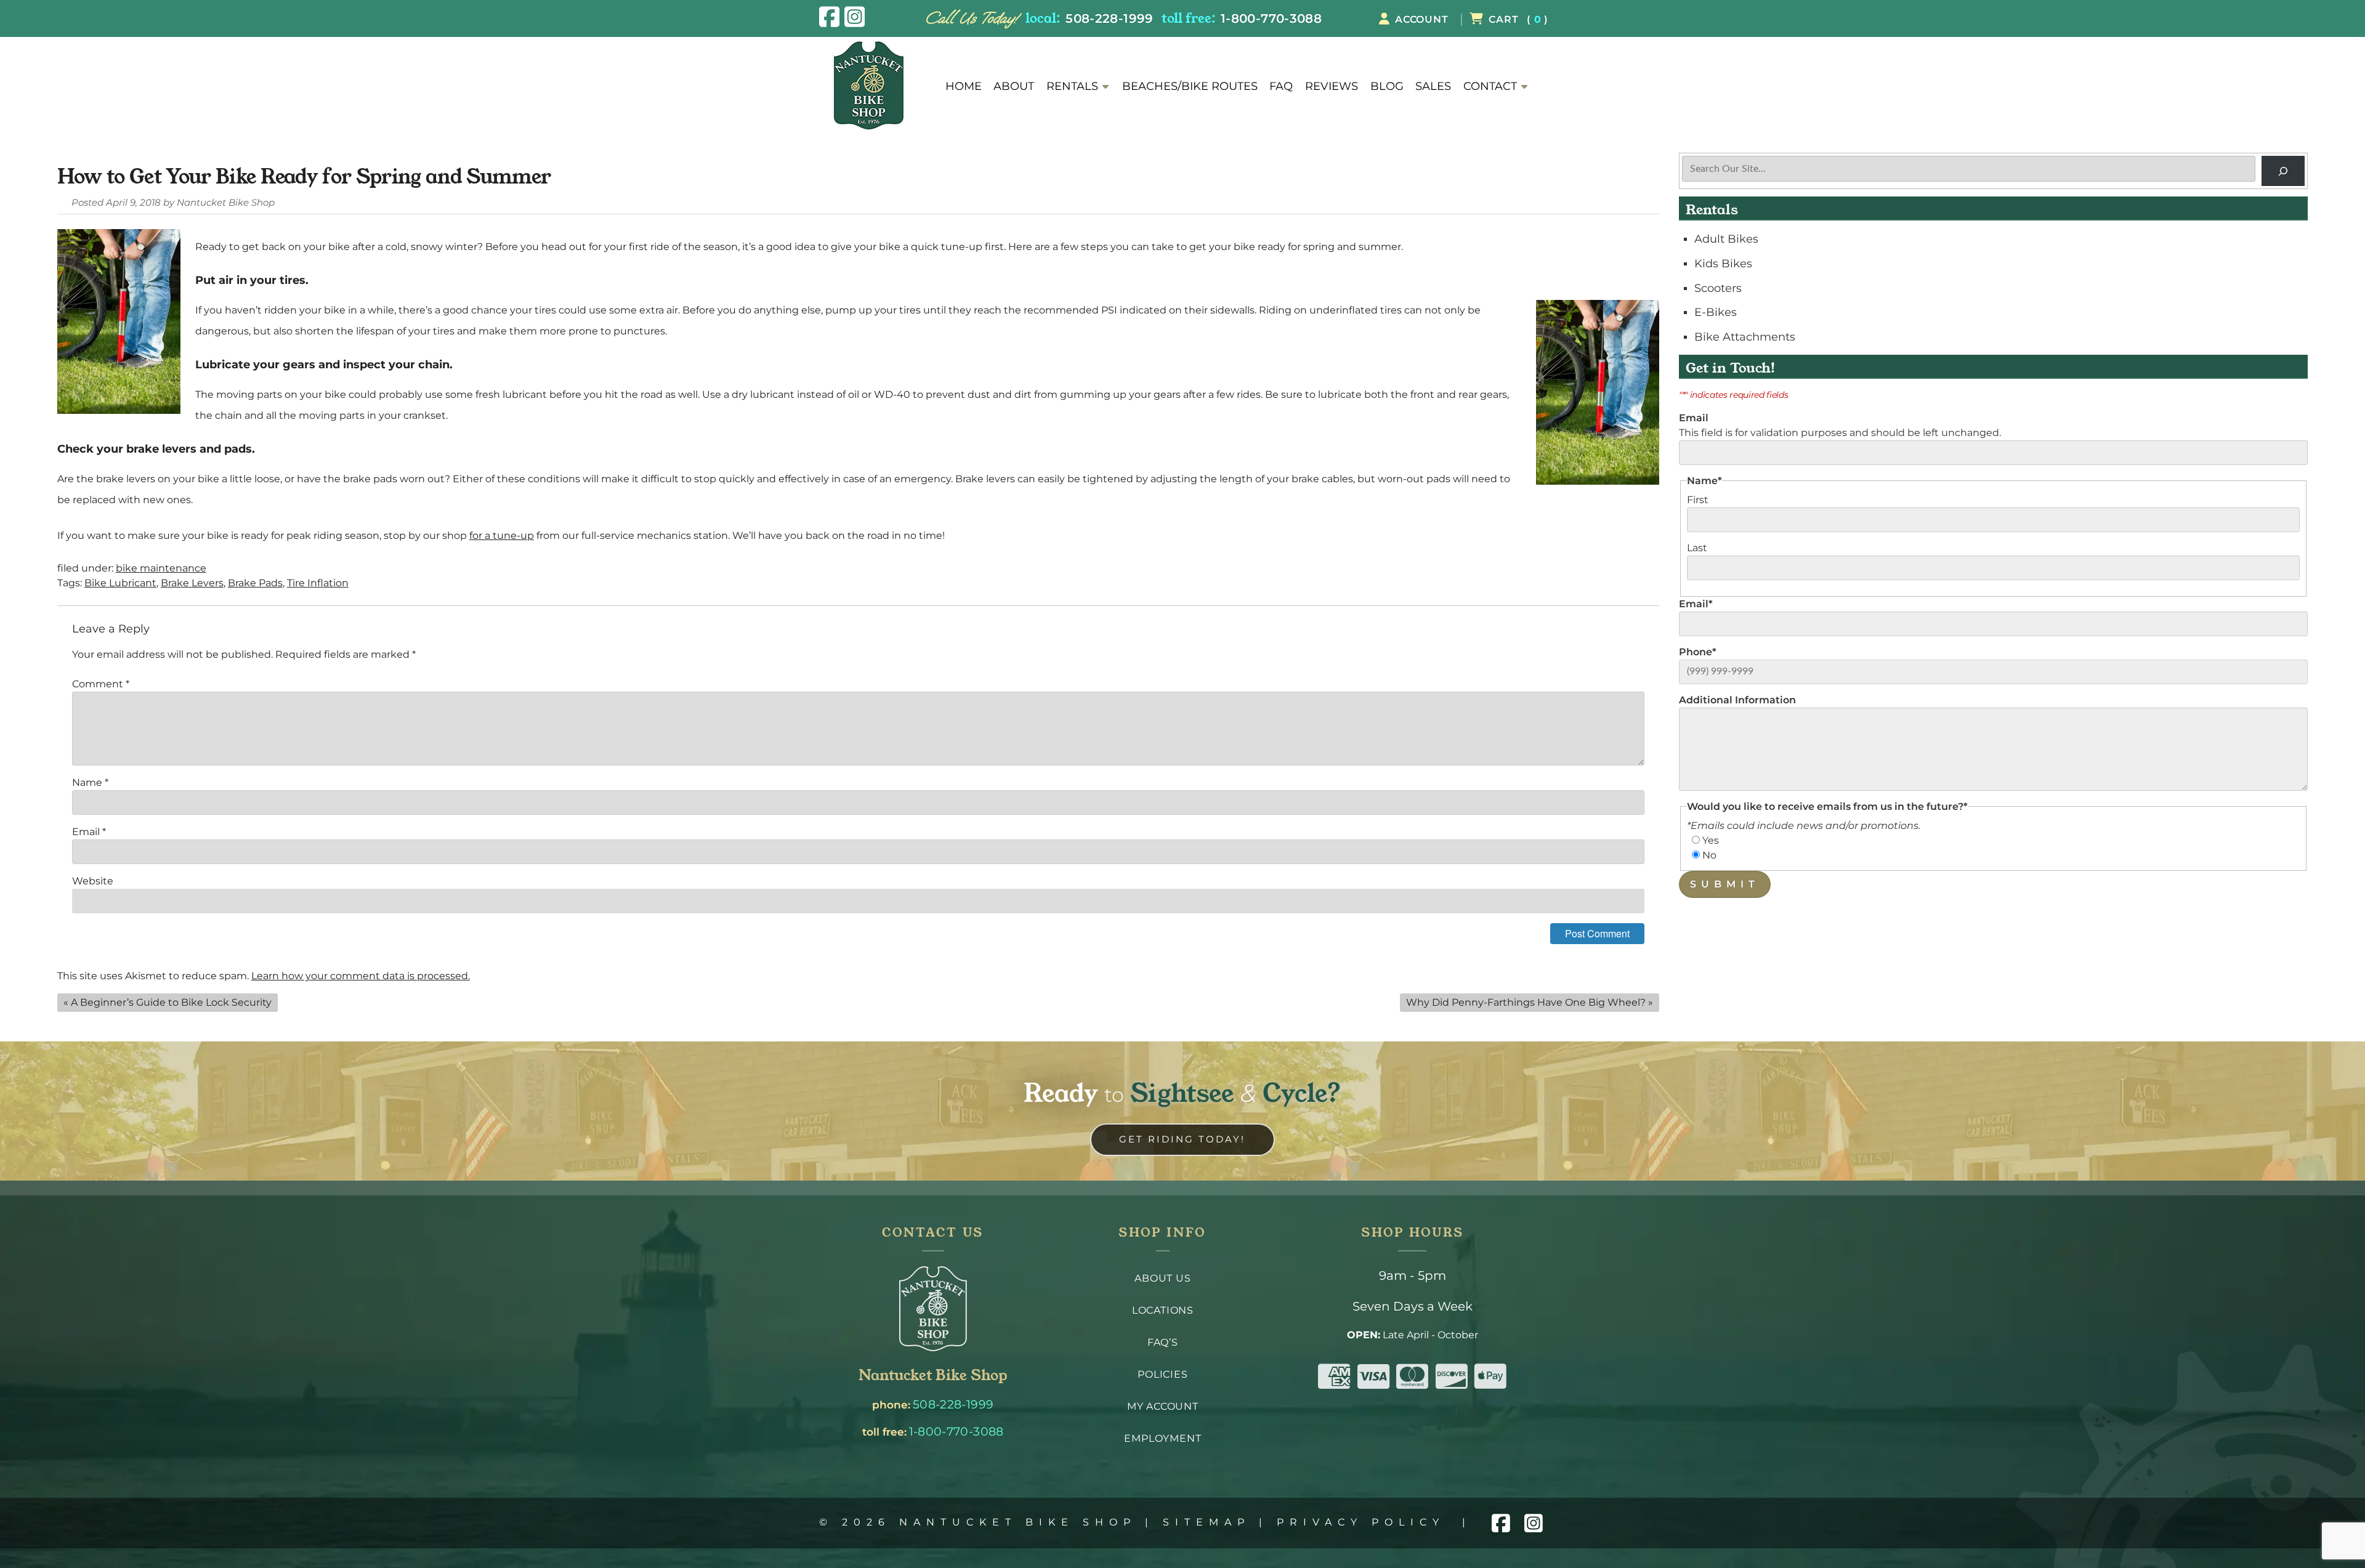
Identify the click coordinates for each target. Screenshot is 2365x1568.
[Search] (2283, 171)
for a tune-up (502, 535)
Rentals (1072, 86)
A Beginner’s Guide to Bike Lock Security (171, 1002)
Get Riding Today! (1182, 1139)
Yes (1711, 840)
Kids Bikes (1723, 263)
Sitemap (1207, 1522)
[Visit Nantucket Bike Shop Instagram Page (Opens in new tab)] (855, 17)
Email (89, 832)
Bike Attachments (1745, 337)
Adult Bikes (1726, 239)
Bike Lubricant (120, 583)
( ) (1518, 19)
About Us (1162, 1278)
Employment (1162, 1438)
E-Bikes (1716, 312)
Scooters (1718, 288)
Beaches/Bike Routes (1190, 86)
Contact (1490, 86)
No (1709, 855)
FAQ (1281, 86)
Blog (1387, 86)
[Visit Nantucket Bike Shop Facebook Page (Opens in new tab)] (829, 17)
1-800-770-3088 (1271, 18)
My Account (1163, 1406)
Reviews (1332, 86)
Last (1697, 548)
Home (964, 86)
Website (93, 881)
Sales (1433, 86)
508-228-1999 (1109, 18)
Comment (101, 684)
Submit (1725, 884)
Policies (1162, 1374)
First (1698, 500)
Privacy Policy (1361, 1522)
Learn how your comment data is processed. (361, 976)
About (1014, 86)
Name (90, 782)
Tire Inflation (318, 583)
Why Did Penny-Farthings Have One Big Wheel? (1526, 1002)
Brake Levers (192, 583)
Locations (1163, 1310)
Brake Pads (255, 583)
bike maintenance (161, 568)
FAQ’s (1163, 1342)
